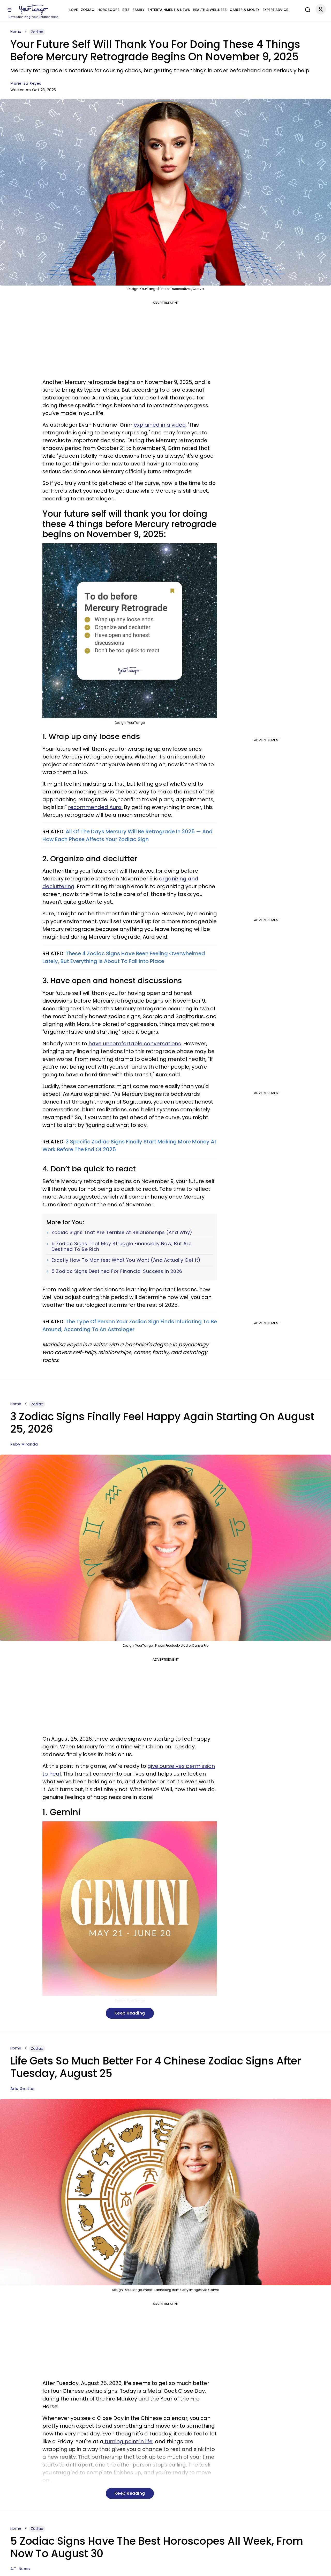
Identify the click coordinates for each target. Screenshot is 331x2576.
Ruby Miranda (24, 1444)
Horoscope (108, 10)
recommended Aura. (95, 807)
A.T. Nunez (20, 2569)
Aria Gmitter (23, 2089)
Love (74, 10)
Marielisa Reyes (26, 83)
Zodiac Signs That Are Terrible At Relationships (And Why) (122, 1232)
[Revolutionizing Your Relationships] (34, 10)
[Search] (306, 9)
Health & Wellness (210, 10)
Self (126, 10)
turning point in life (128, 2441)
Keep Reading (130, 2013)
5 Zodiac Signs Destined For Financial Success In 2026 (117, 1271)
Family (139, 10)
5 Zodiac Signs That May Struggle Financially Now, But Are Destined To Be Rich (122, 1246)
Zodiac (88, 10)
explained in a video (160, 425)
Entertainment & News (169, 10)
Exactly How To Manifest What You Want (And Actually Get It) (126, 1260)
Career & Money (245, 10)
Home (16, 32)
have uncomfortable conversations (135, 1043)
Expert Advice (275, 10)
